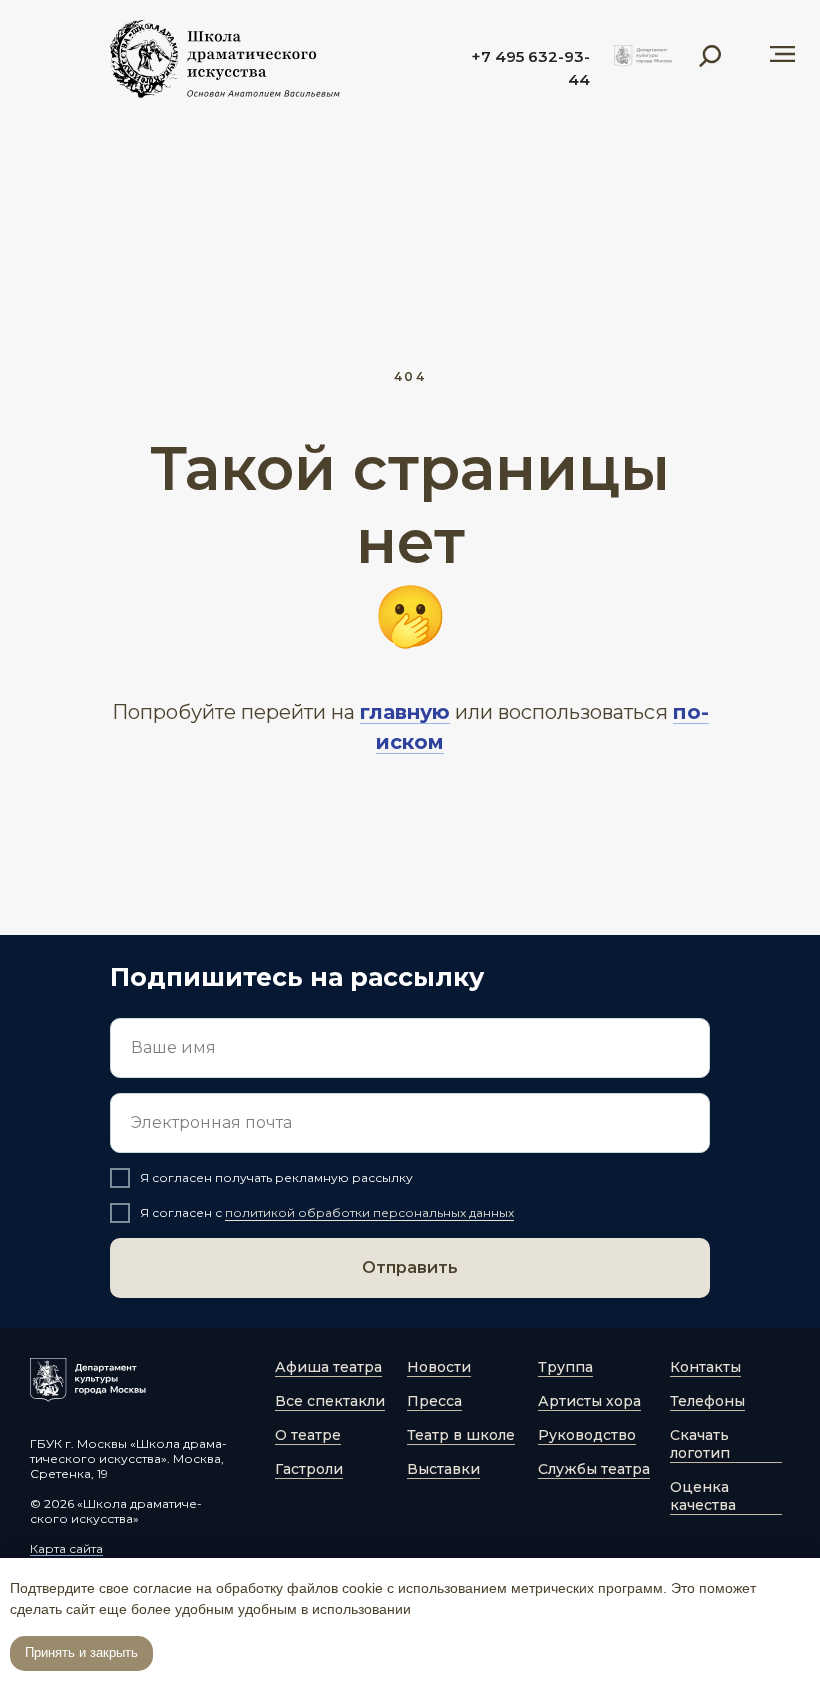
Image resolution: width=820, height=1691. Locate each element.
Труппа (565, 1367)
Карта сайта (66, 1548)
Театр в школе (461, 1435)
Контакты (705, 1367)
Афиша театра (328, 1367)
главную (405, 712)
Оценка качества (703, 1496)
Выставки (443, 1469)
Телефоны (707, 1401)
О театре (308, 1435)
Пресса (434, 1401)
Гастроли (309, 1469)
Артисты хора (589, 1401)
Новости (439, 1367)
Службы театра (594, 1469)
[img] (643, 56)
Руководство (587, 1435)
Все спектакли (330, 1401)
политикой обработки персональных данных (369, 1212)
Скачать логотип (700, 1444)
